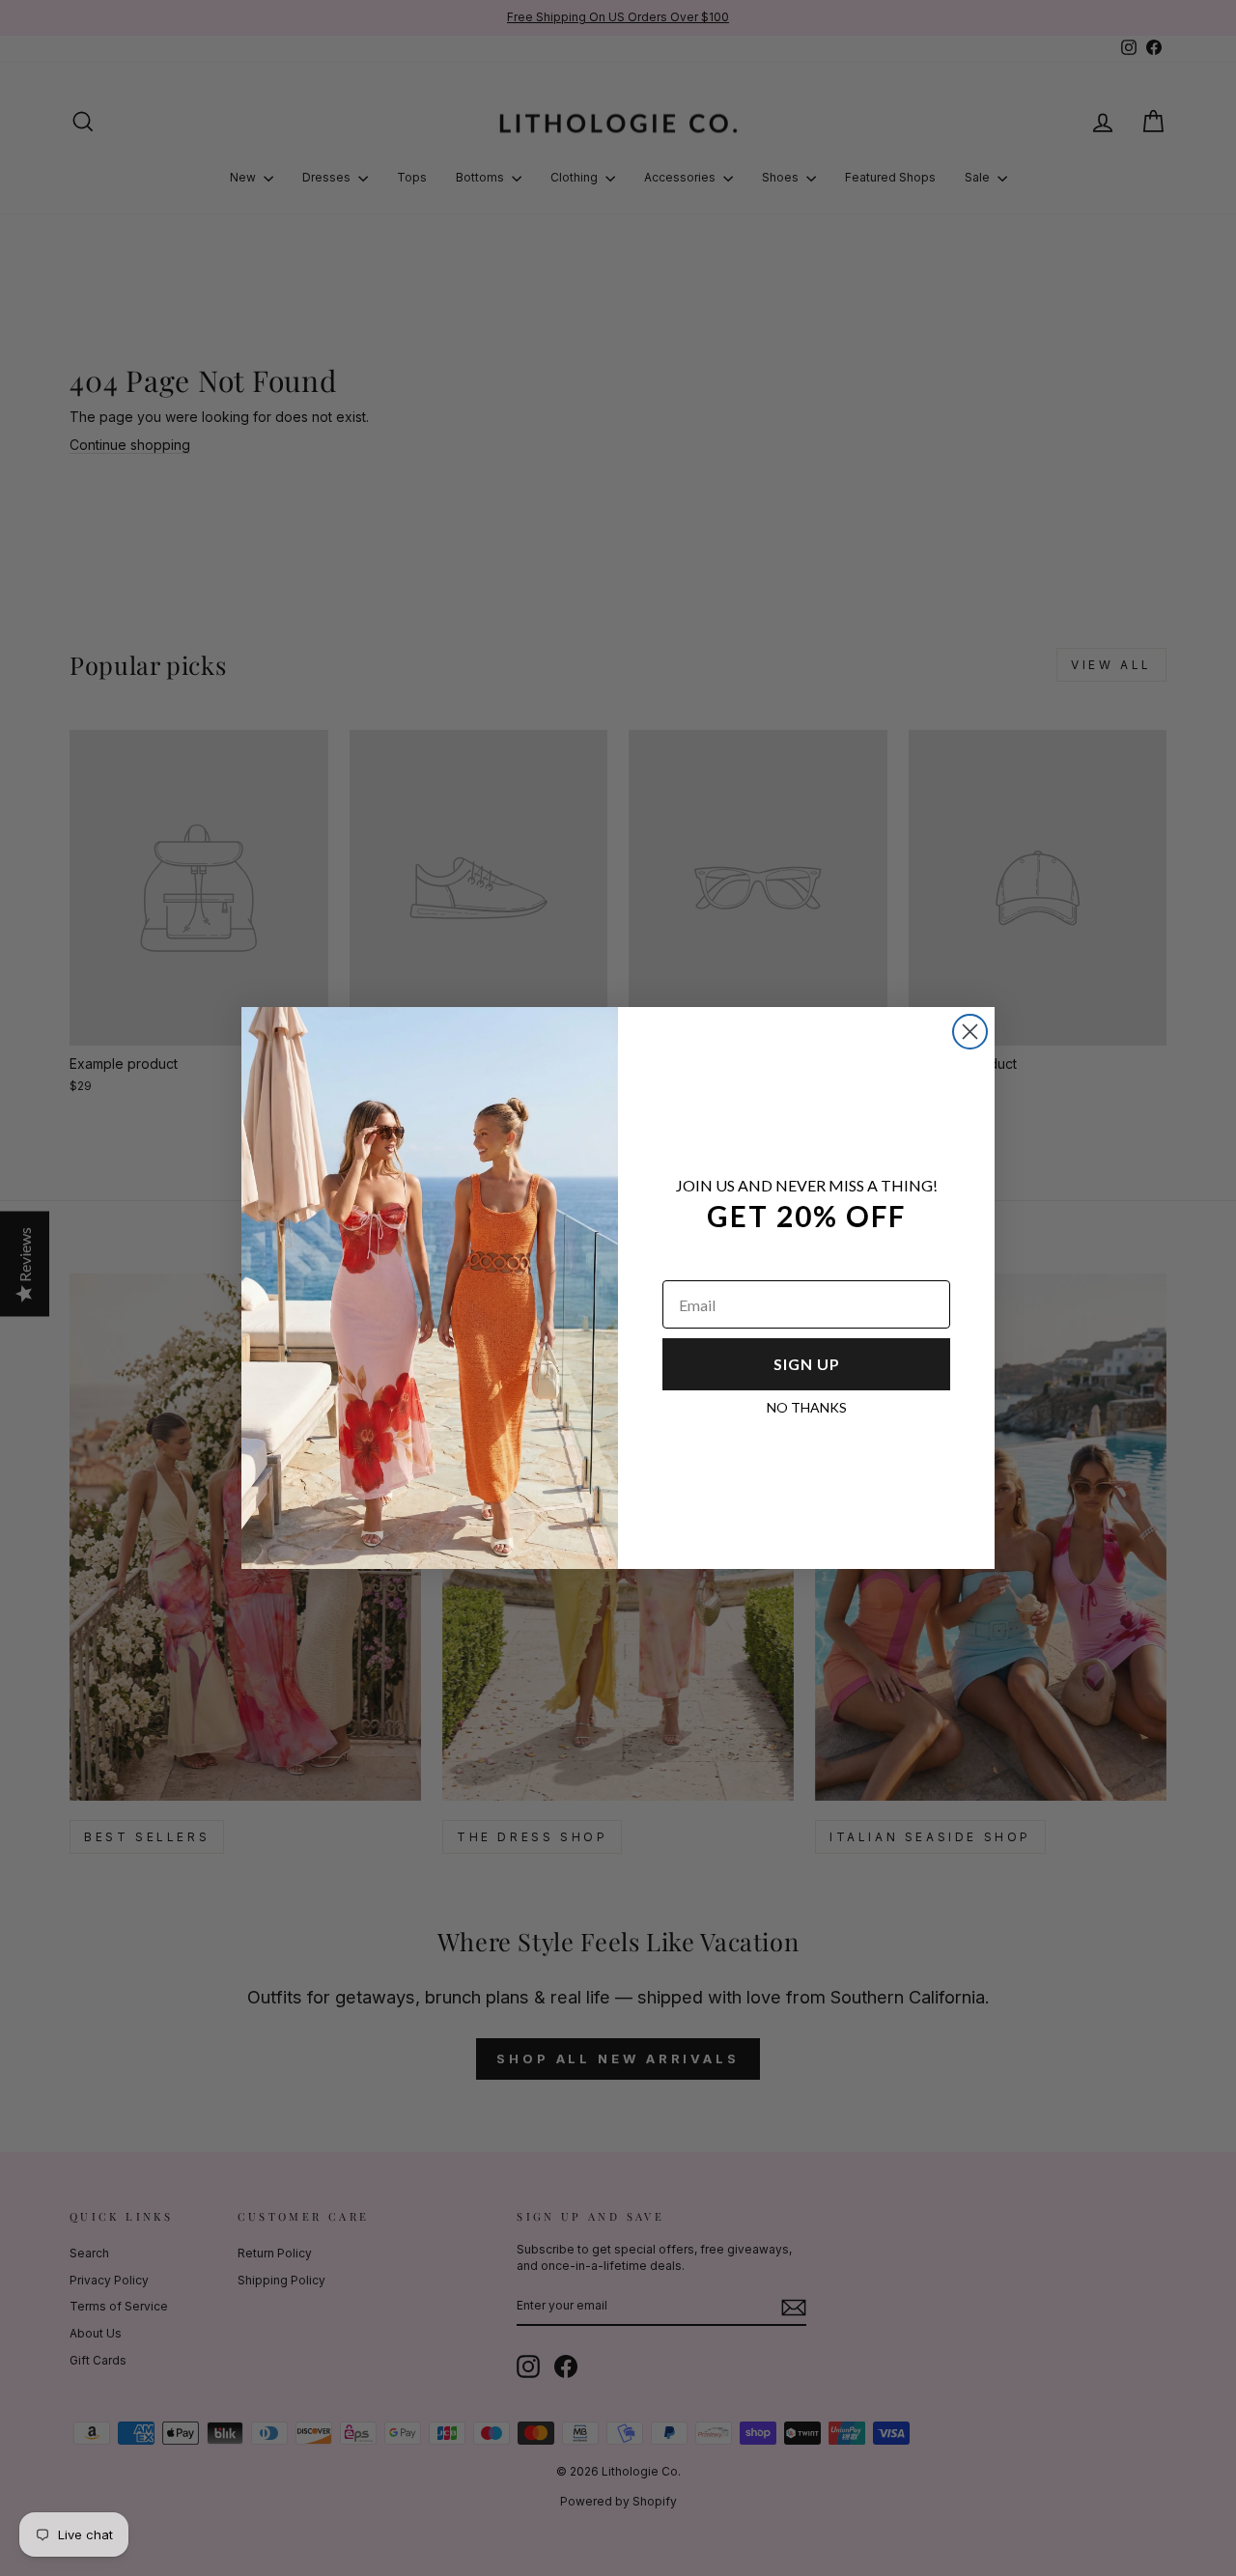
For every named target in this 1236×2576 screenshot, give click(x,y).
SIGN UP (807, 1364)
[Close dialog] (970, 1032)
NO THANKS (807, 1407)
